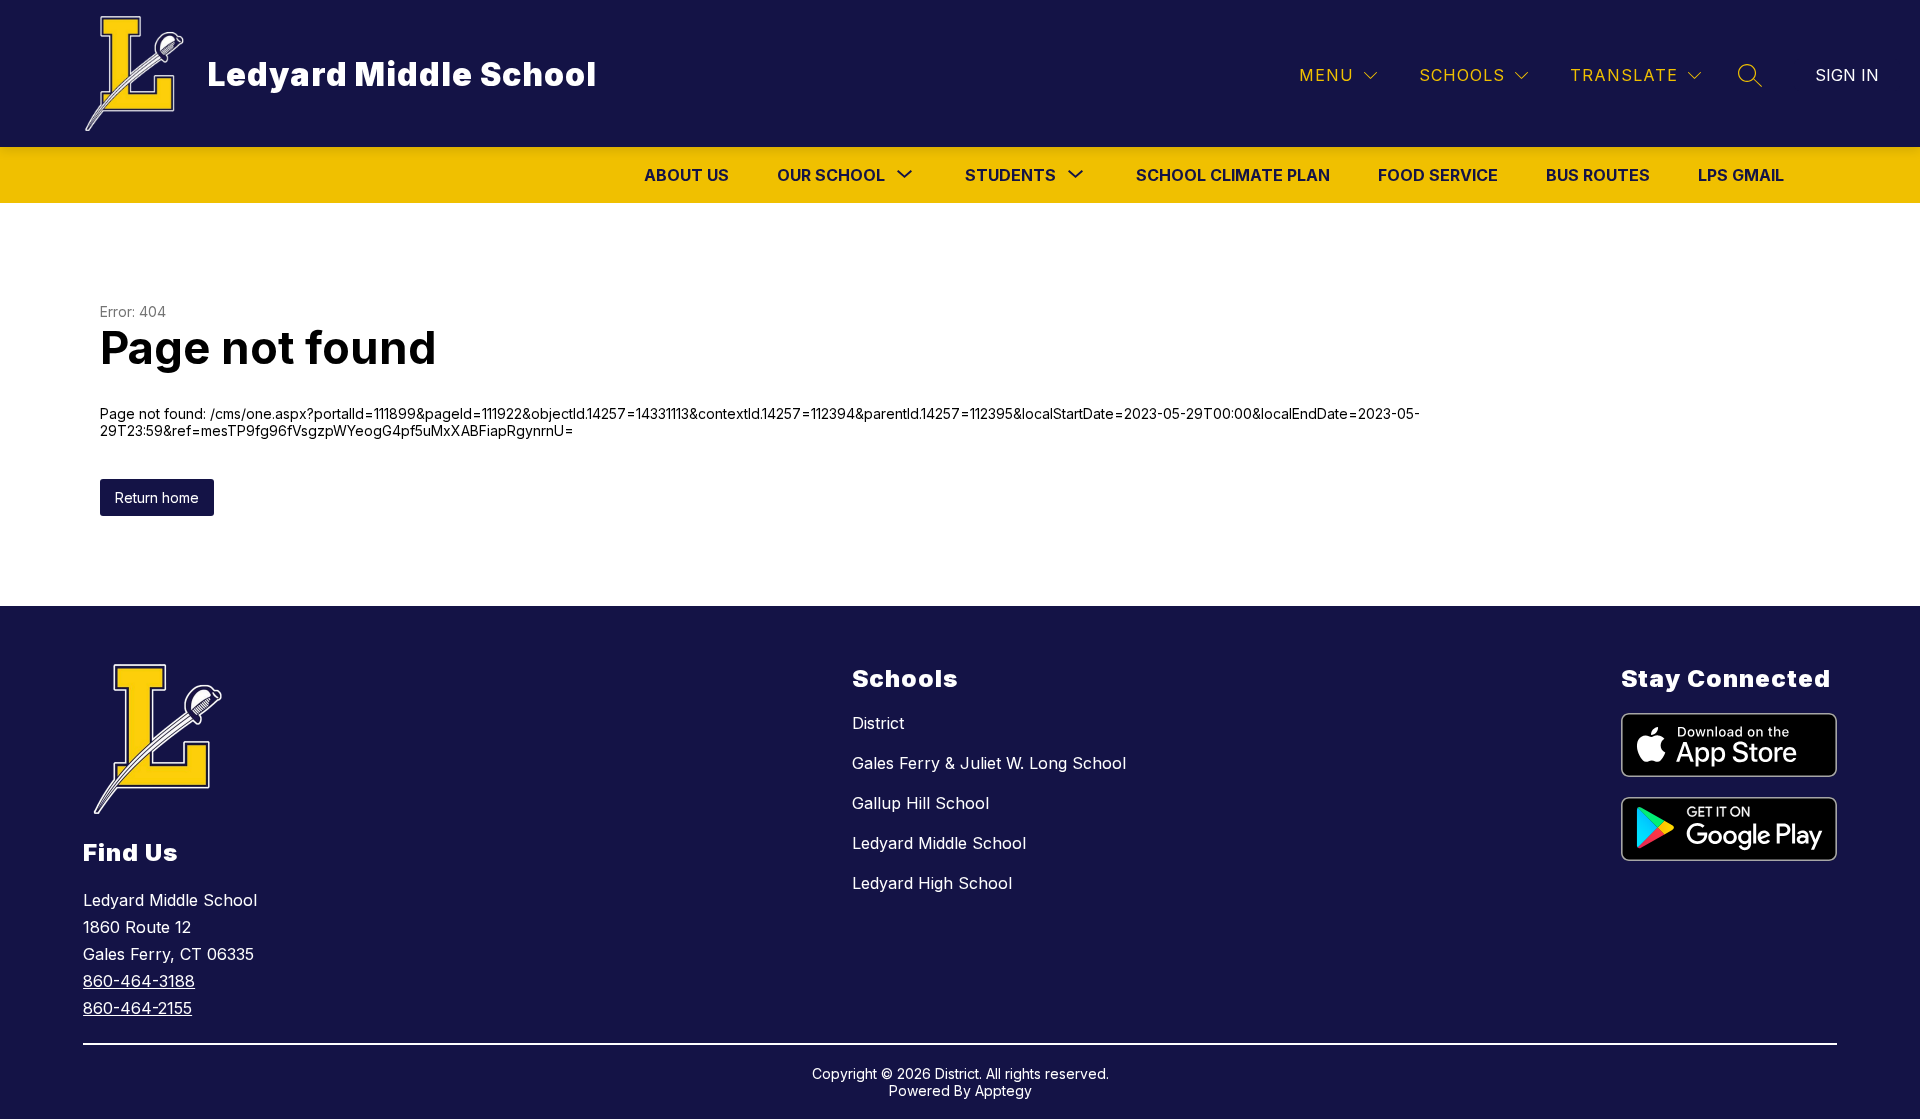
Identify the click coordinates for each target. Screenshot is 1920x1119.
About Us (686, 175)
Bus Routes (1598, 175)
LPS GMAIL (1741, 175)
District (878, 723)
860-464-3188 (139, 981)
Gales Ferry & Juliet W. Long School (989, 763)
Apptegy (1003, 1090)
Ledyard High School (932, 883)
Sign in (1847, 75)
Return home (157, 497)
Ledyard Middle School (939, 843)
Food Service (1438, 175)
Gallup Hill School (920, 803)
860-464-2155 (137, 1008)
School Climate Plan (1233, 175)
